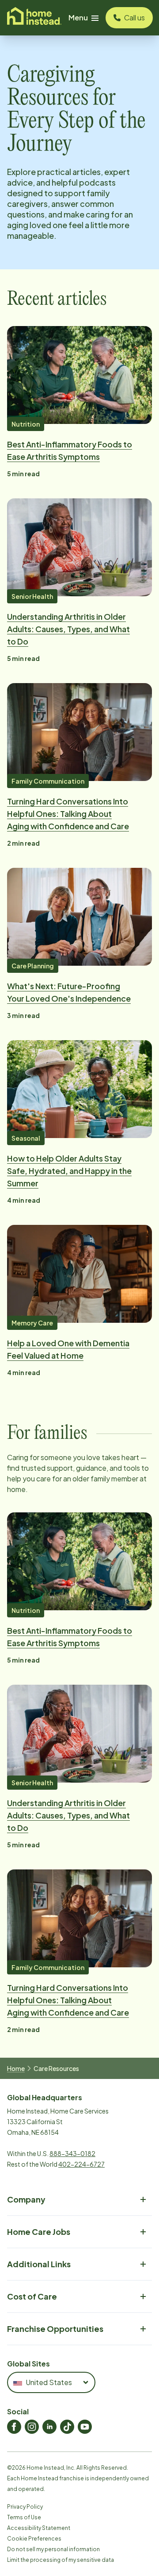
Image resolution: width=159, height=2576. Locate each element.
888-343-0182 (72, 2153)
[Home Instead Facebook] (14, 2427)
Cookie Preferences (34, 2539)
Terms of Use (24, 2517)
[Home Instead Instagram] (32, 2427)
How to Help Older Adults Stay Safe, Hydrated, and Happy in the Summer (69, 1171)
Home (16, 2068)
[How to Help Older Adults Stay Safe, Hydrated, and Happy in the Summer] (79, 1089)
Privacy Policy (25, 2507)
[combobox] (51, 2382)
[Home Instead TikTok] (67, 2427)
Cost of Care (32, 2296)
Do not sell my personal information (53, 2549)
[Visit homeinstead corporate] (34, 18)
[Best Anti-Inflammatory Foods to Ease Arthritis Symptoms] (79, 375)
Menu (78, 17)
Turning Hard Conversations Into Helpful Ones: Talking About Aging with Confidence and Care (68, 814)
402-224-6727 (81, 2164)
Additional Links (39, 2264)
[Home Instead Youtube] (85, 2427)
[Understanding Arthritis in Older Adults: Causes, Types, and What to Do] (79, 547)
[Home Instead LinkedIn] (49, 2427)
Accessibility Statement (39, 2528)
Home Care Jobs (39, 2232)
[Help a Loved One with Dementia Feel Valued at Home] (79, 1274)
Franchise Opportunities (55, 2329)
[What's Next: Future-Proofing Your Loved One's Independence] (79, 917)
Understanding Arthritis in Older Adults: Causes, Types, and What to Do (68, 629)
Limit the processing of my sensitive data (61, 2560)
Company (26, 2199)
